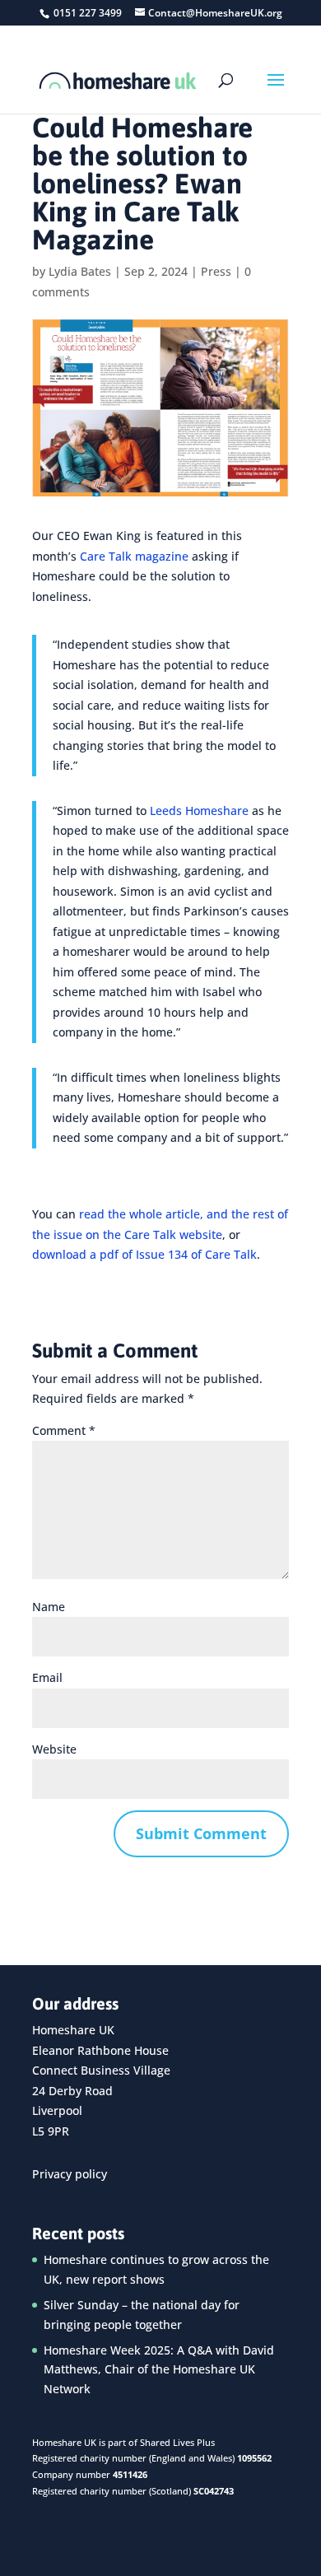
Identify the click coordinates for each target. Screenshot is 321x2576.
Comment (64, 1430)
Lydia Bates (80, 271)
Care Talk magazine (134, 556)
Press (216, 271)
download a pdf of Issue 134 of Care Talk (144, 1254)
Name (49, 1607)
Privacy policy (70, 2174)
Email (47, 1677)
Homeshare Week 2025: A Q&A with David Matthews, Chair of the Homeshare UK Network (159, 2370)
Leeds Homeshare (199, 811)
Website (54, 1749)
